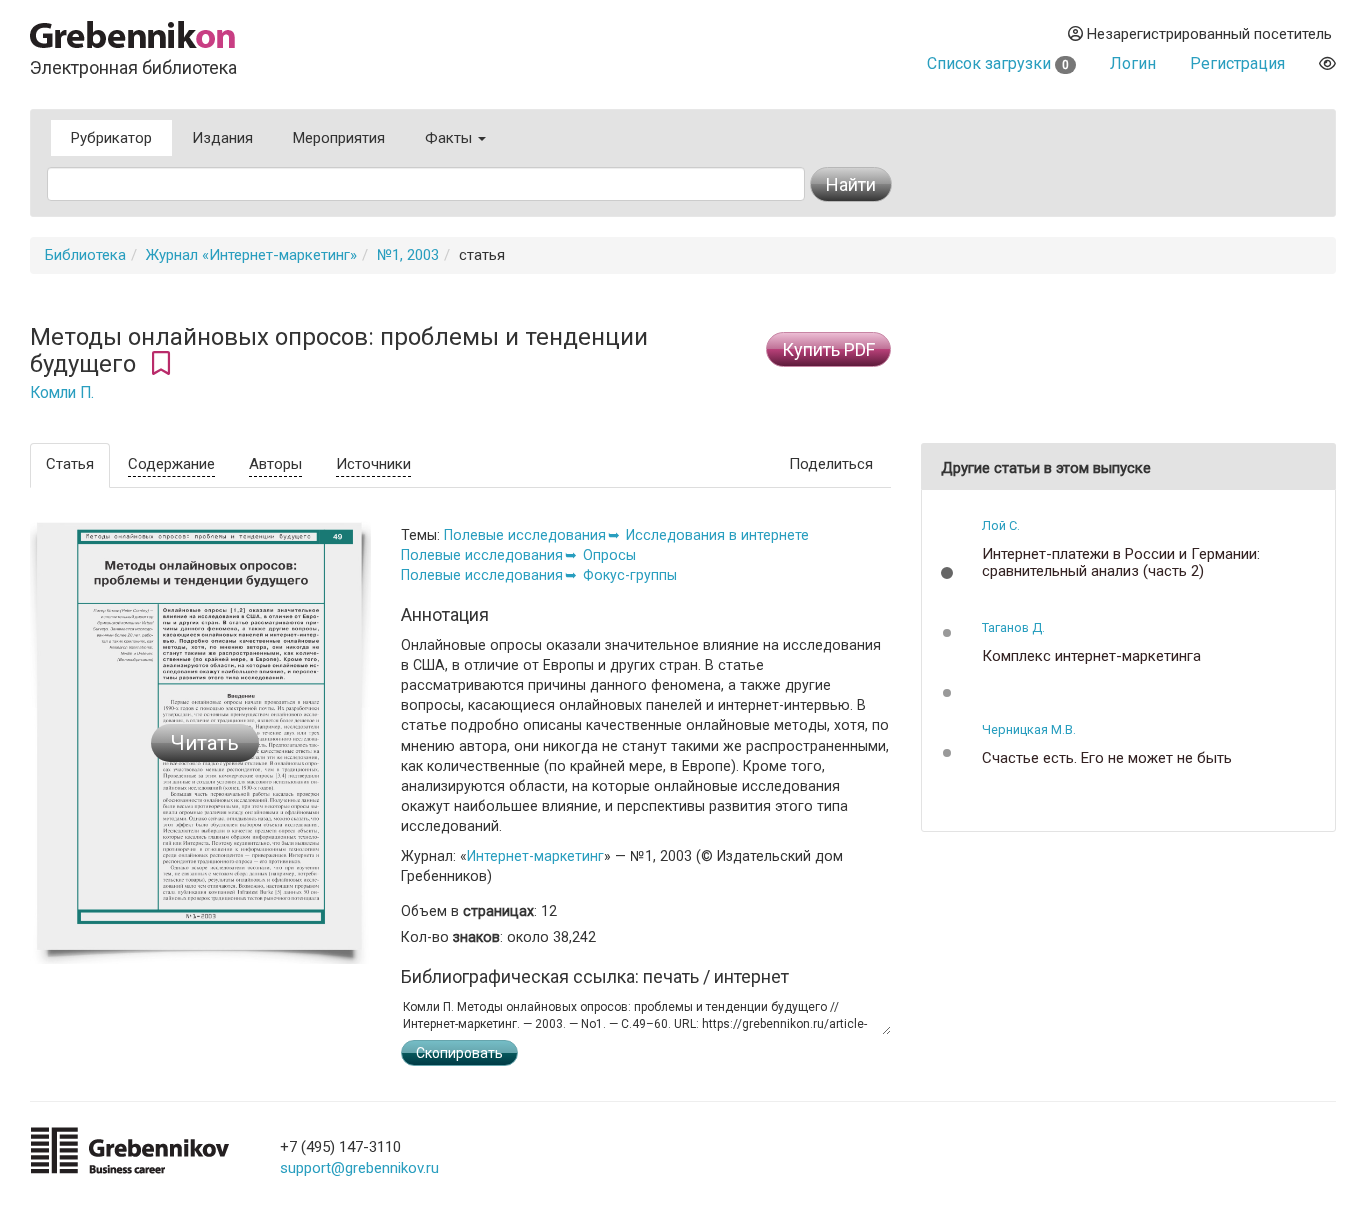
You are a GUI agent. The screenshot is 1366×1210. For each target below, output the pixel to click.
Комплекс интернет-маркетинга (1091, 656)
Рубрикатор (111, 138)
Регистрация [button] (1237, 63)
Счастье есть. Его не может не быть (1107, 758)
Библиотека (85, 255)
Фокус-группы (630, 575)
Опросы (609, 555)
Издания (222, 138)
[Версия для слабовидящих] (1327, 63)
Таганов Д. (1013, 627)
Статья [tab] (70, 464)
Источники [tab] (373, 464)
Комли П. (62, 393)
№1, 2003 (408, 255)
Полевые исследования (525, 535)
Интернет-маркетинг (535, 856)
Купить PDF (828, 349)
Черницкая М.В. (1029, 729)
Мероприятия (339, 138)
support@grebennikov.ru (359, 1168)
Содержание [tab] (171, 464)
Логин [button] (1133, 63)
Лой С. (1001, 525)
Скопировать (459, 1053)
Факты (450, 138)
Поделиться (831, 464)
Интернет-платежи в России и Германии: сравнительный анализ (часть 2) (1121, 562)
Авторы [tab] (275, 464)
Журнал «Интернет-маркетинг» (251, 255)
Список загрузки (998, 63)
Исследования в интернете (717, 535)
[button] (947, 573)
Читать (205, 743)
